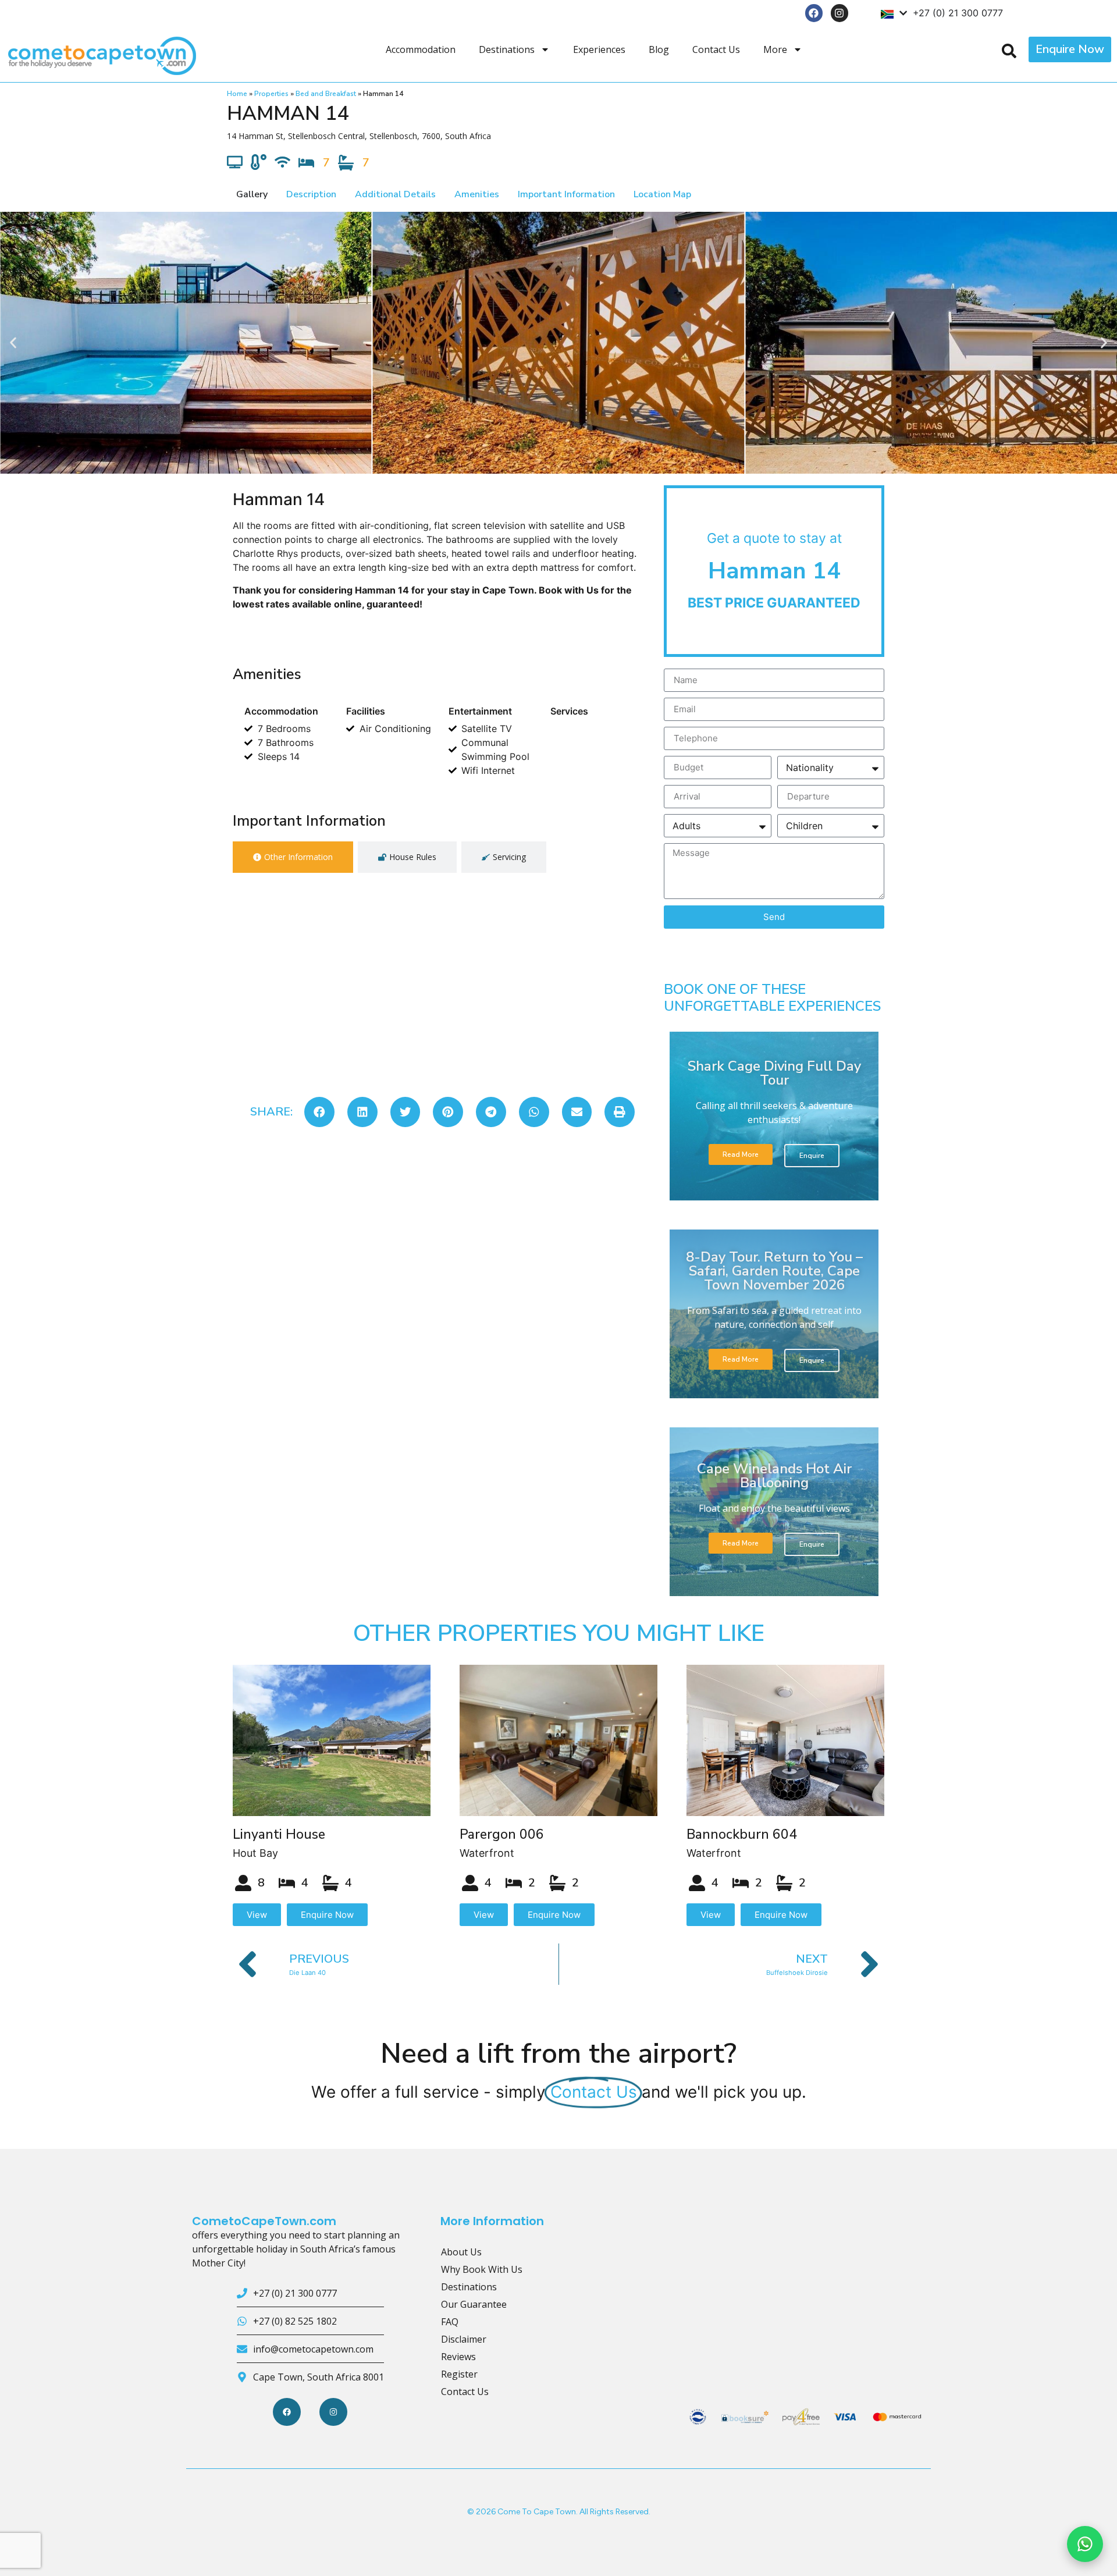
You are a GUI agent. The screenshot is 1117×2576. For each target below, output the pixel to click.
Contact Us (716, 49)
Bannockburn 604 (742, 1834)
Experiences (599, 49)
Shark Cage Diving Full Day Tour (774, 1073)
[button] (13, 342)
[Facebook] (814, 13)
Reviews (458, 2357)
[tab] (293, 857)
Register (459, 2374)
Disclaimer (464, 2339)
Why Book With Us (482, 2269)
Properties (271, 94)
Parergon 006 (502, 1834)
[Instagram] (840, 13)
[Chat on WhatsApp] (1085, 2544)
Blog (659, 49)
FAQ (450, 2322)
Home (237, 94)
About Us (461, 2252)
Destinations (507, 49)
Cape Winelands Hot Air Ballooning (774, 1476)
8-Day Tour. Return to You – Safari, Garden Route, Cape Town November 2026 (774, 1271)
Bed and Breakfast (326, 94)
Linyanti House (279, 1834)
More (775, 49)
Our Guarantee (474, 2304)
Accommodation (421, 49)
